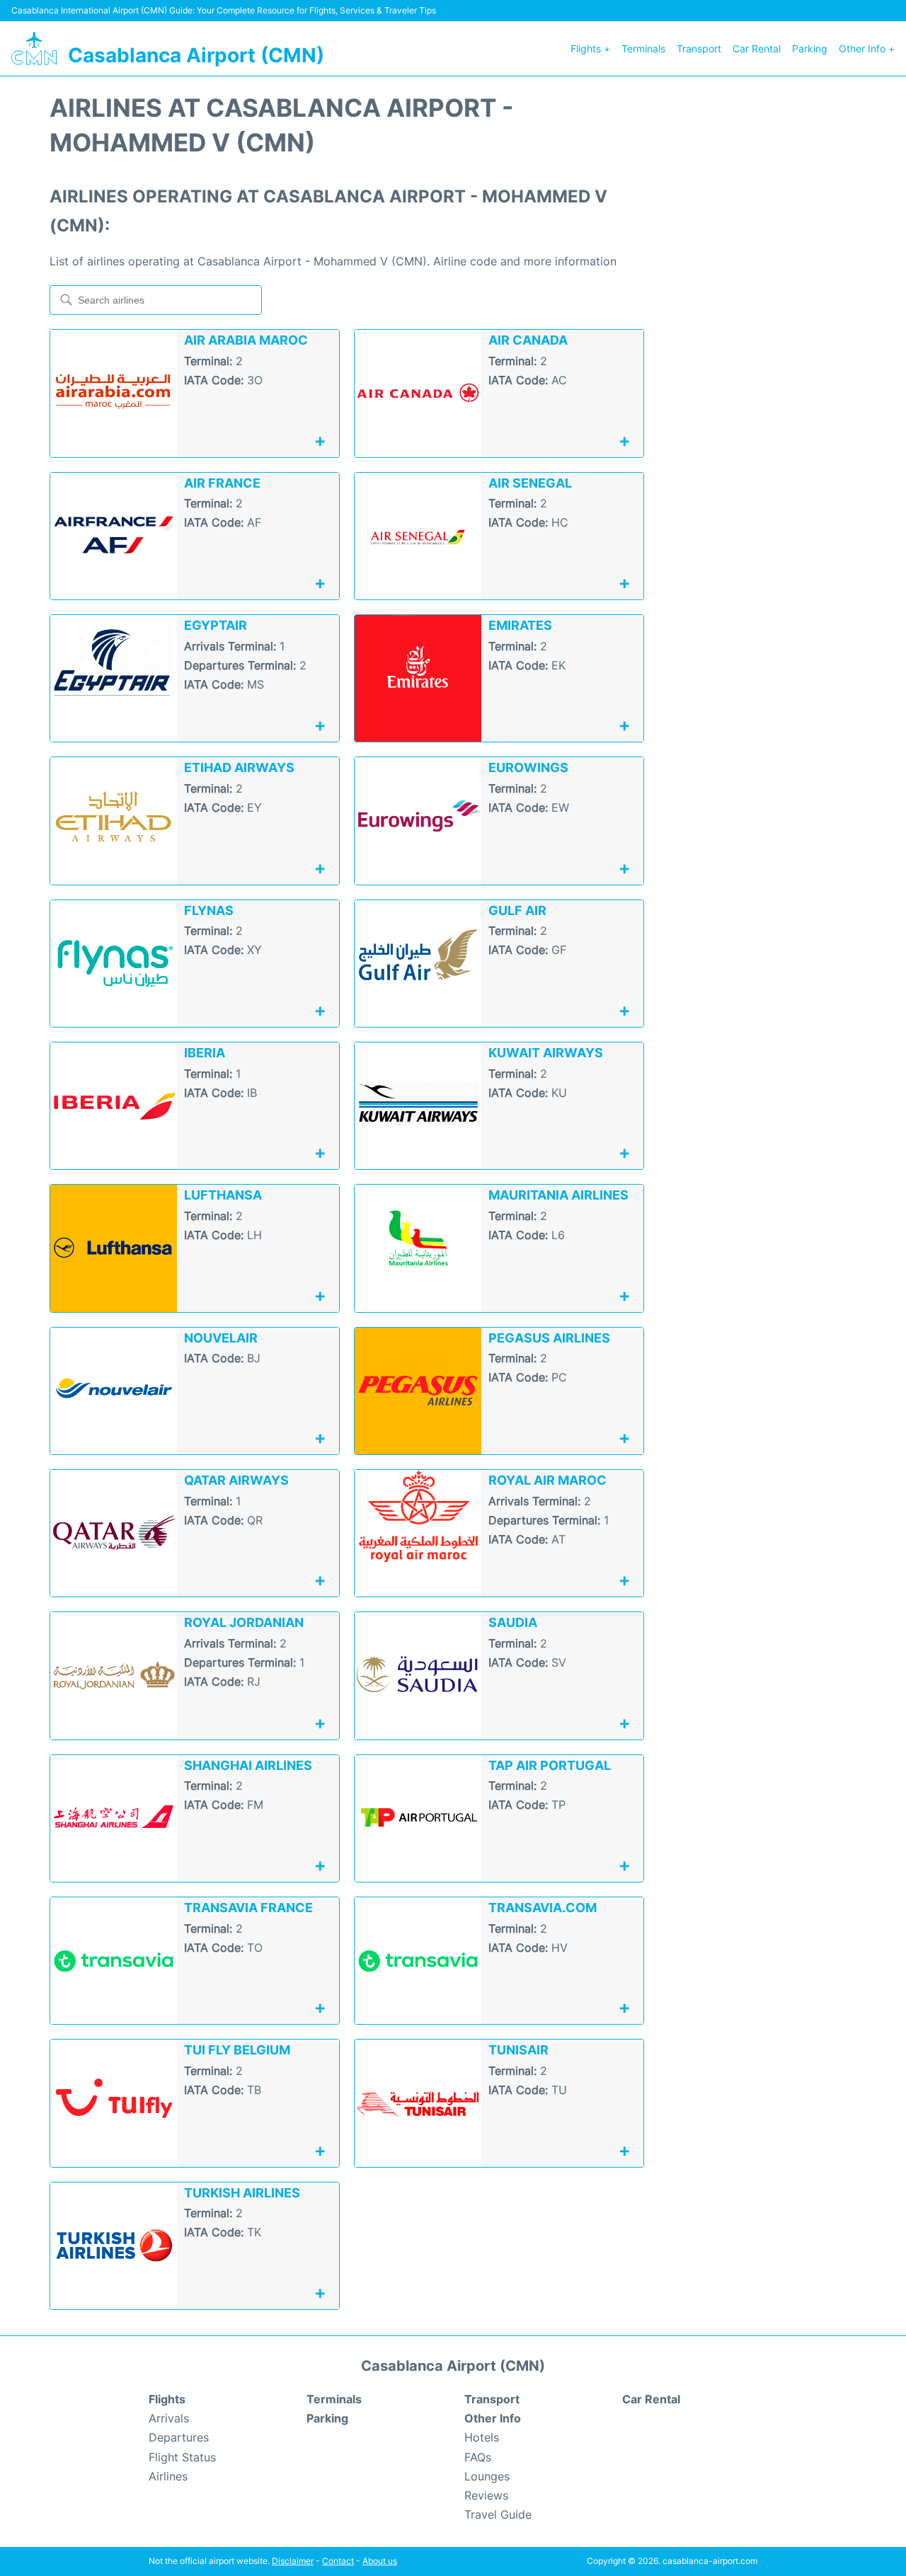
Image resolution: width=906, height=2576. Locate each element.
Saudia (513, 1622)
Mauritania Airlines (558, 1195)
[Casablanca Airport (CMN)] (34, 48)
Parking (810, 48)
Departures (179, 2437)
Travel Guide (498, 2514)
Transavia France (248, 1908)
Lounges (487, 2476)
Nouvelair (221, 1338)
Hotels (482, 2437)
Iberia (205, 1053)
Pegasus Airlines (549, 1338)
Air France (222, 483)
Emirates (520, 625)
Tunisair (518, 2050)
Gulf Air (517, 910)
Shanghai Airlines (248, 1765)
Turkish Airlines (242, 2193)
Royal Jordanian (244, 1622)
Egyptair (216, 625)
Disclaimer (293, 2561)
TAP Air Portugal (550, 1765)
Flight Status (182, 2457)
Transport (699, 48)
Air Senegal (530, 483)
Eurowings (528, 767)
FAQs (478, 2457)
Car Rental (757, 48)
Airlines (168, 2476)
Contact (338, 2561)
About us (380, 2561)
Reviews (486, 2495)
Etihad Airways (239, 767)
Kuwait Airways (546, 1053)
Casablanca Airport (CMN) (196, 55)
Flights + (590, 48)
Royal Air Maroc (547, 1480)
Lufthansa (223, 1195)
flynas (209, 910)
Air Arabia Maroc (246, 340)
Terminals (643, 48)
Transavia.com (543, 1908)
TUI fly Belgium (237, 2050)
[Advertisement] (772, 303)
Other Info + (867, 48)
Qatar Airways (236, 1480)
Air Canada (528, 340)
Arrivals (169, 2418)
